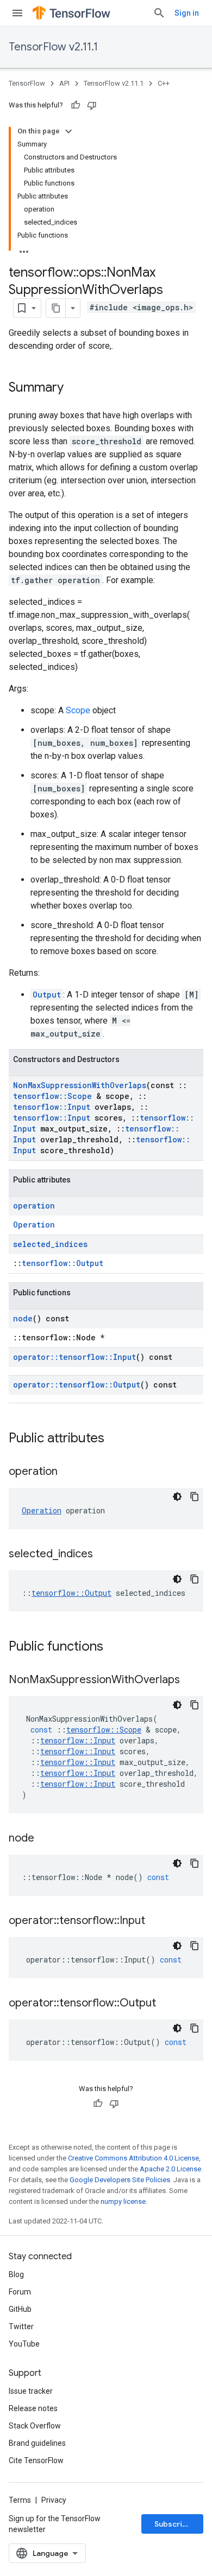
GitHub (20, 2309)
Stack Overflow (35, 2426)
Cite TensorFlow (36, 2460)
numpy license (123, 2201)
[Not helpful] (92, 105)
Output (47, 995)
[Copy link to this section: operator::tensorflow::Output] (167, 2004)
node (23, 1318)
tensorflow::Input (52, 1107)
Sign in (187, 13)
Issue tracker (31, 2391)
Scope (78, 710)
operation (34, 1206)
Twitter (21, 2326)
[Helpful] (76, 105)
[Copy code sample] (195, 1497)
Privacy (54, 2500)
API (64, 83)
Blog (16, 2274)
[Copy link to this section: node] (45, 1839)
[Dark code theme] (177, 1497)
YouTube (24, 2344)
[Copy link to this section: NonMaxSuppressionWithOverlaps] (191, 1680)
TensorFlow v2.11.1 (53, 47)
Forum (20, 2292)
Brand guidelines (37, 2443)
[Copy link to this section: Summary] (74, 388)
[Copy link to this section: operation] (68, 1472)
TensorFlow (27, 83)
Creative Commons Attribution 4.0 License (133, 2158)
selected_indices (50, 1244)
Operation (34, 1225)
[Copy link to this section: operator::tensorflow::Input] (156, 1921)
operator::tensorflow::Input (74, 1357)
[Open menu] (17, 13)
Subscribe (173, 2524)
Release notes (33, 2408)
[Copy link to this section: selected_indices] (104, 1555)
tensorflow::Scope (52, 1096)
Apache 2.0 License (170, 2169)
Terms (20, 2500)
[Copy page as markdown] (56, 308)
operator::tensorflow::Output (77, 1385)
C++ (164, 83)
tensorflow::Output (63, 1263)
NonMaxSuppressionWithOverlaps (80, 1085)
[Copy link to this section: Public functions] (114, 1647)
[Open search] (159, 13)
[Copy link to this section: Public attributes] (115, 1439)
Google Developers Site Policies (120, 2180)
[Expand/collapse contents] (68, 131)
